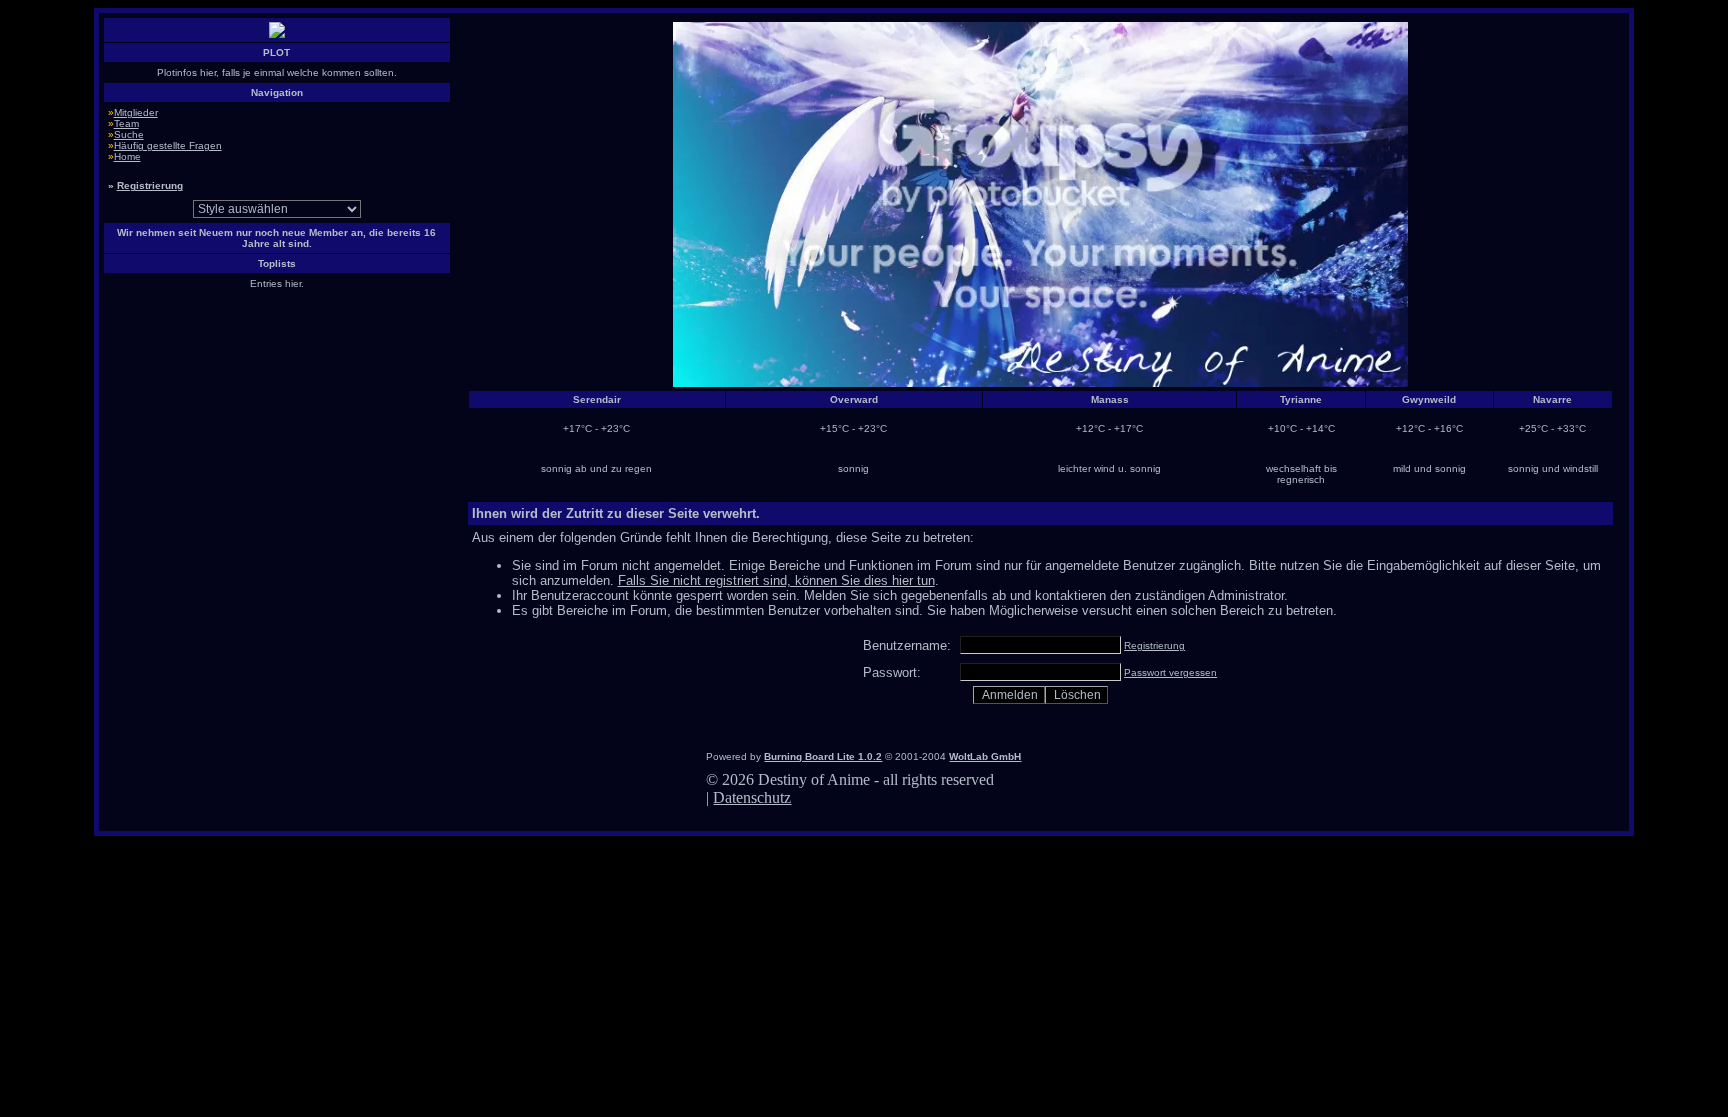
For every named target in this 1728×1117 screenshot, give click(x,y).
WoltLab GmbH (985, 756)
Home (127, 156)
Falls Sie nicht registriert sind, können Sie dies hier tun (776, 580)
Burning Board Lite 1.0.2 (823, 756)
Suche (129, 134)
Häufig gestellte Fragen (168, 145)
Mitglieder (136, 112)
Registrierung (150, 185)
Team (126, 123)
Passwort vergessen (1170, 672)
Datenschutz (752, 797)
